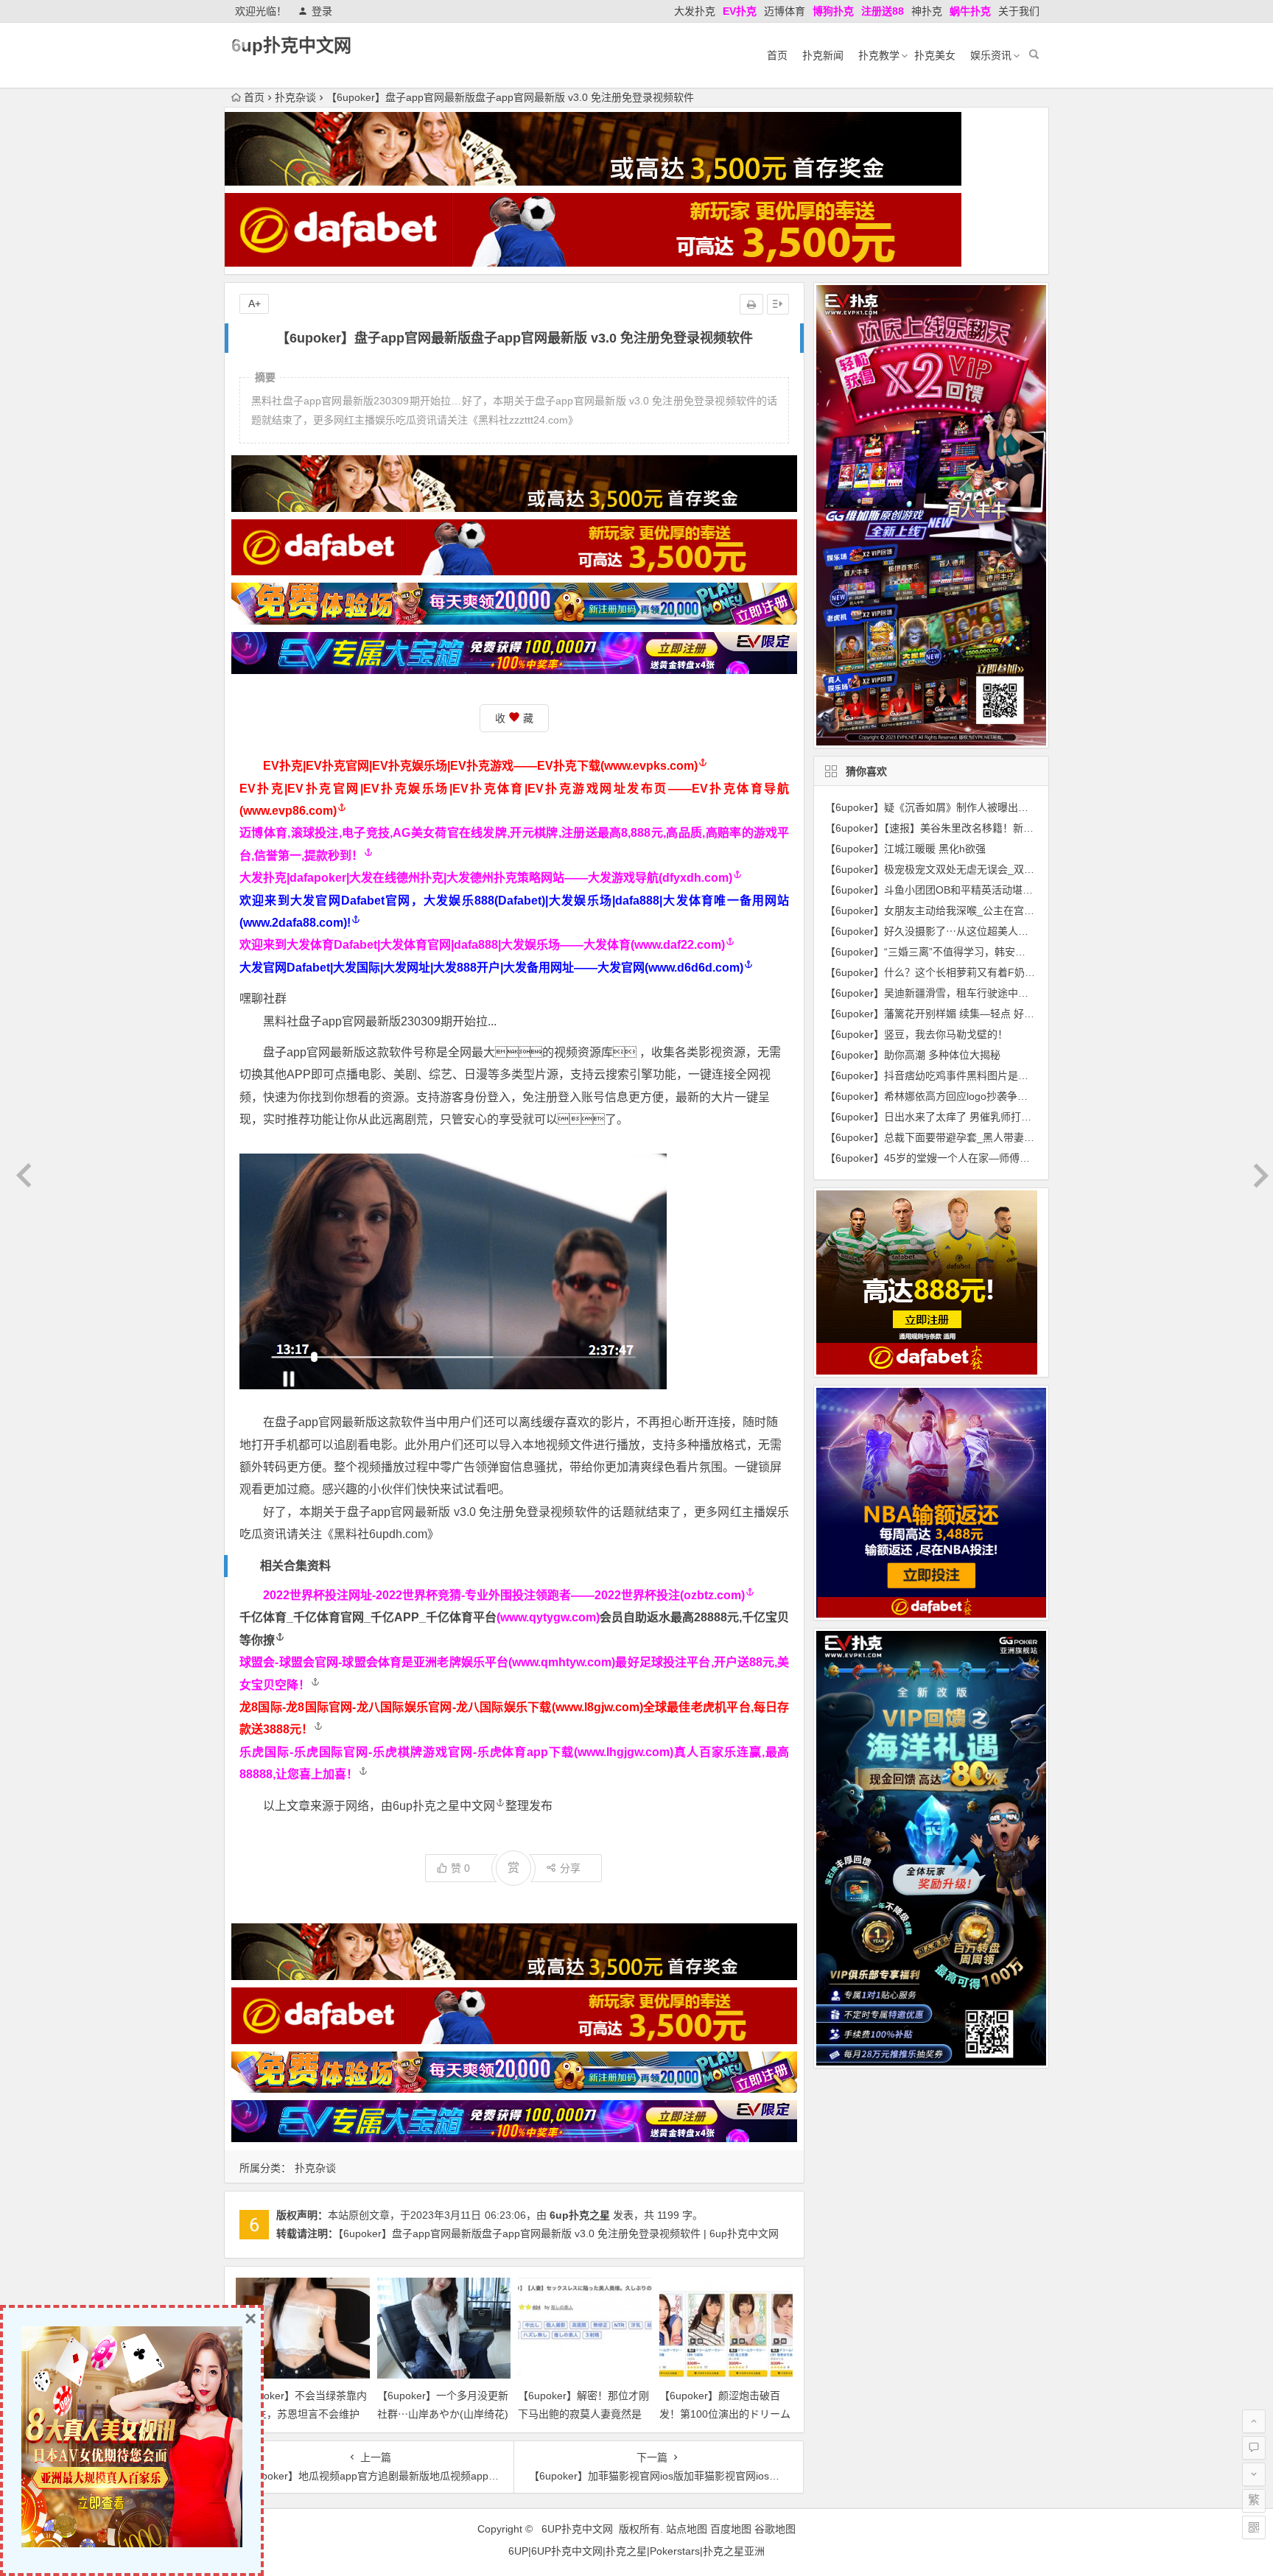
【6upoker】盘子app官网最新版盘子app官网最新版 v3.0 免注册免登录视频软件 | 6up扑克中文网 (558, 2233)
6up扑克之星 (580, 2215)
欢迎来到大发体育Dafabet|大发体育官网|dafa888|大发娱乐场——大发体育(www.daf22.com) (482, 945)
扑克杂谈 (295, 97)
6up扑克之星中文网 (444, 1806)
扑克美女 (935, 55)
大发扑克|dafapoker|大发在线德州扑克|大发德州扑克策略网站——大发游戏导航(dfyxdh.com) (486, 878)
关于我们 (1019, 11)
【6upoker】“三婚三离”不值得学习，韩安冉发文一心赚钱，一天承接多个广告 (1003, 952)
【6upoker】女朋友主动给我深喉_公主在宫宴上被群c (948, 910)
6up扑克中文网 (291, 45)
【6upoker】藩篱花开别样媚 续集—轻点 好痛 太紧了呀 (952, 1014)
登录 (322, 11)
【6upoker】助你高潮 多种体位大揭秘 (913, 1055)
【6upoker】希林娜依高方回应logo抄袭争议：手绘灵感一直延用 (973, 1096)
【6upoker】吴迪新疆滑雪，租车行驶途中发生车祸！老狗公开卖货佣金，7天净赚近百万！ (1033, 993)
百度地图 (731, 2529)
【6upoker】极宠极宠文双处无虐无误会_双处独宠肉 (945, 869)
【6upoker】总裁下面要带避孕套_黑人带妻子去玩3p (946, 1137)
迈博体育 (785, 11)
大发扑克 (695, 11)
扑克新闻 (823, 55)
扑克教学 (879, 55)
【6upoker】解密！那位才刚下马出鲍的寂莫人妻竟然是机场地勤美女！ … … (583, 2414)
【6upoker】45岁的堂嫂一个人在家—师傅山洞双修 (943, 1158)
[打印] (751, 304)
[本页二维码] (1254, 2527)
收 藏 (514, 718)
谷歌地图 (775, 2529)
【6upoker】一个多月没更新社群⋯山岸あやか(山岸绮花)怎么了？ (443, 2414)
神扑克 (927, 11)
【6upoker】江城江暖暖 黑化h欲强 (905, 849)
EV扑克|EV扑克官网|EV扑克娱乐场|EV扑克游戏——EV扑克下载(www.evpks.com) (480, 766)
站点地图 (687, 2529)
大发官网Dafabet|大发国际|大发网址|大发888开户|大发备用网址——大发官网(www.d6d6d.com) (491, 968)
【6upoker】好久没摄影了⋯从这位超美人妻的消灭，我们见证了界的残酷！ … (1006, 931)
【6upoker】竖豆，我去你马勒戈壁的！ (916, 1034)
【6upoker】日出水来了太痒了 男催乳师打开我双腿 (944, 1117)
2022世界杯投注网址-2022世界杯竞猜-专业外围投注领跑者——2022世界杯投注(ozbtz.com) (504, 1595)
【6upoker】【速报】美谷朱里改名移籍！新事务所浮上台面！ (965, 828)
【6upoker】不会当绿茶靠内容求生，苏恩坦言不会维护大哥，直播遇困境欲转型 (301, 2414)
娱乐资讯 (991, 55)
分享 (570, 1868)
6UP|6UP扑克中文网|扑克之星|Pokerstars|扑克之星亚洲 (636, 2551)
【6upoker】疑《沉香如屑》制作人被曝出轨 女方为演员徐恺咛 (969, 807)
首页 (777, 55)
